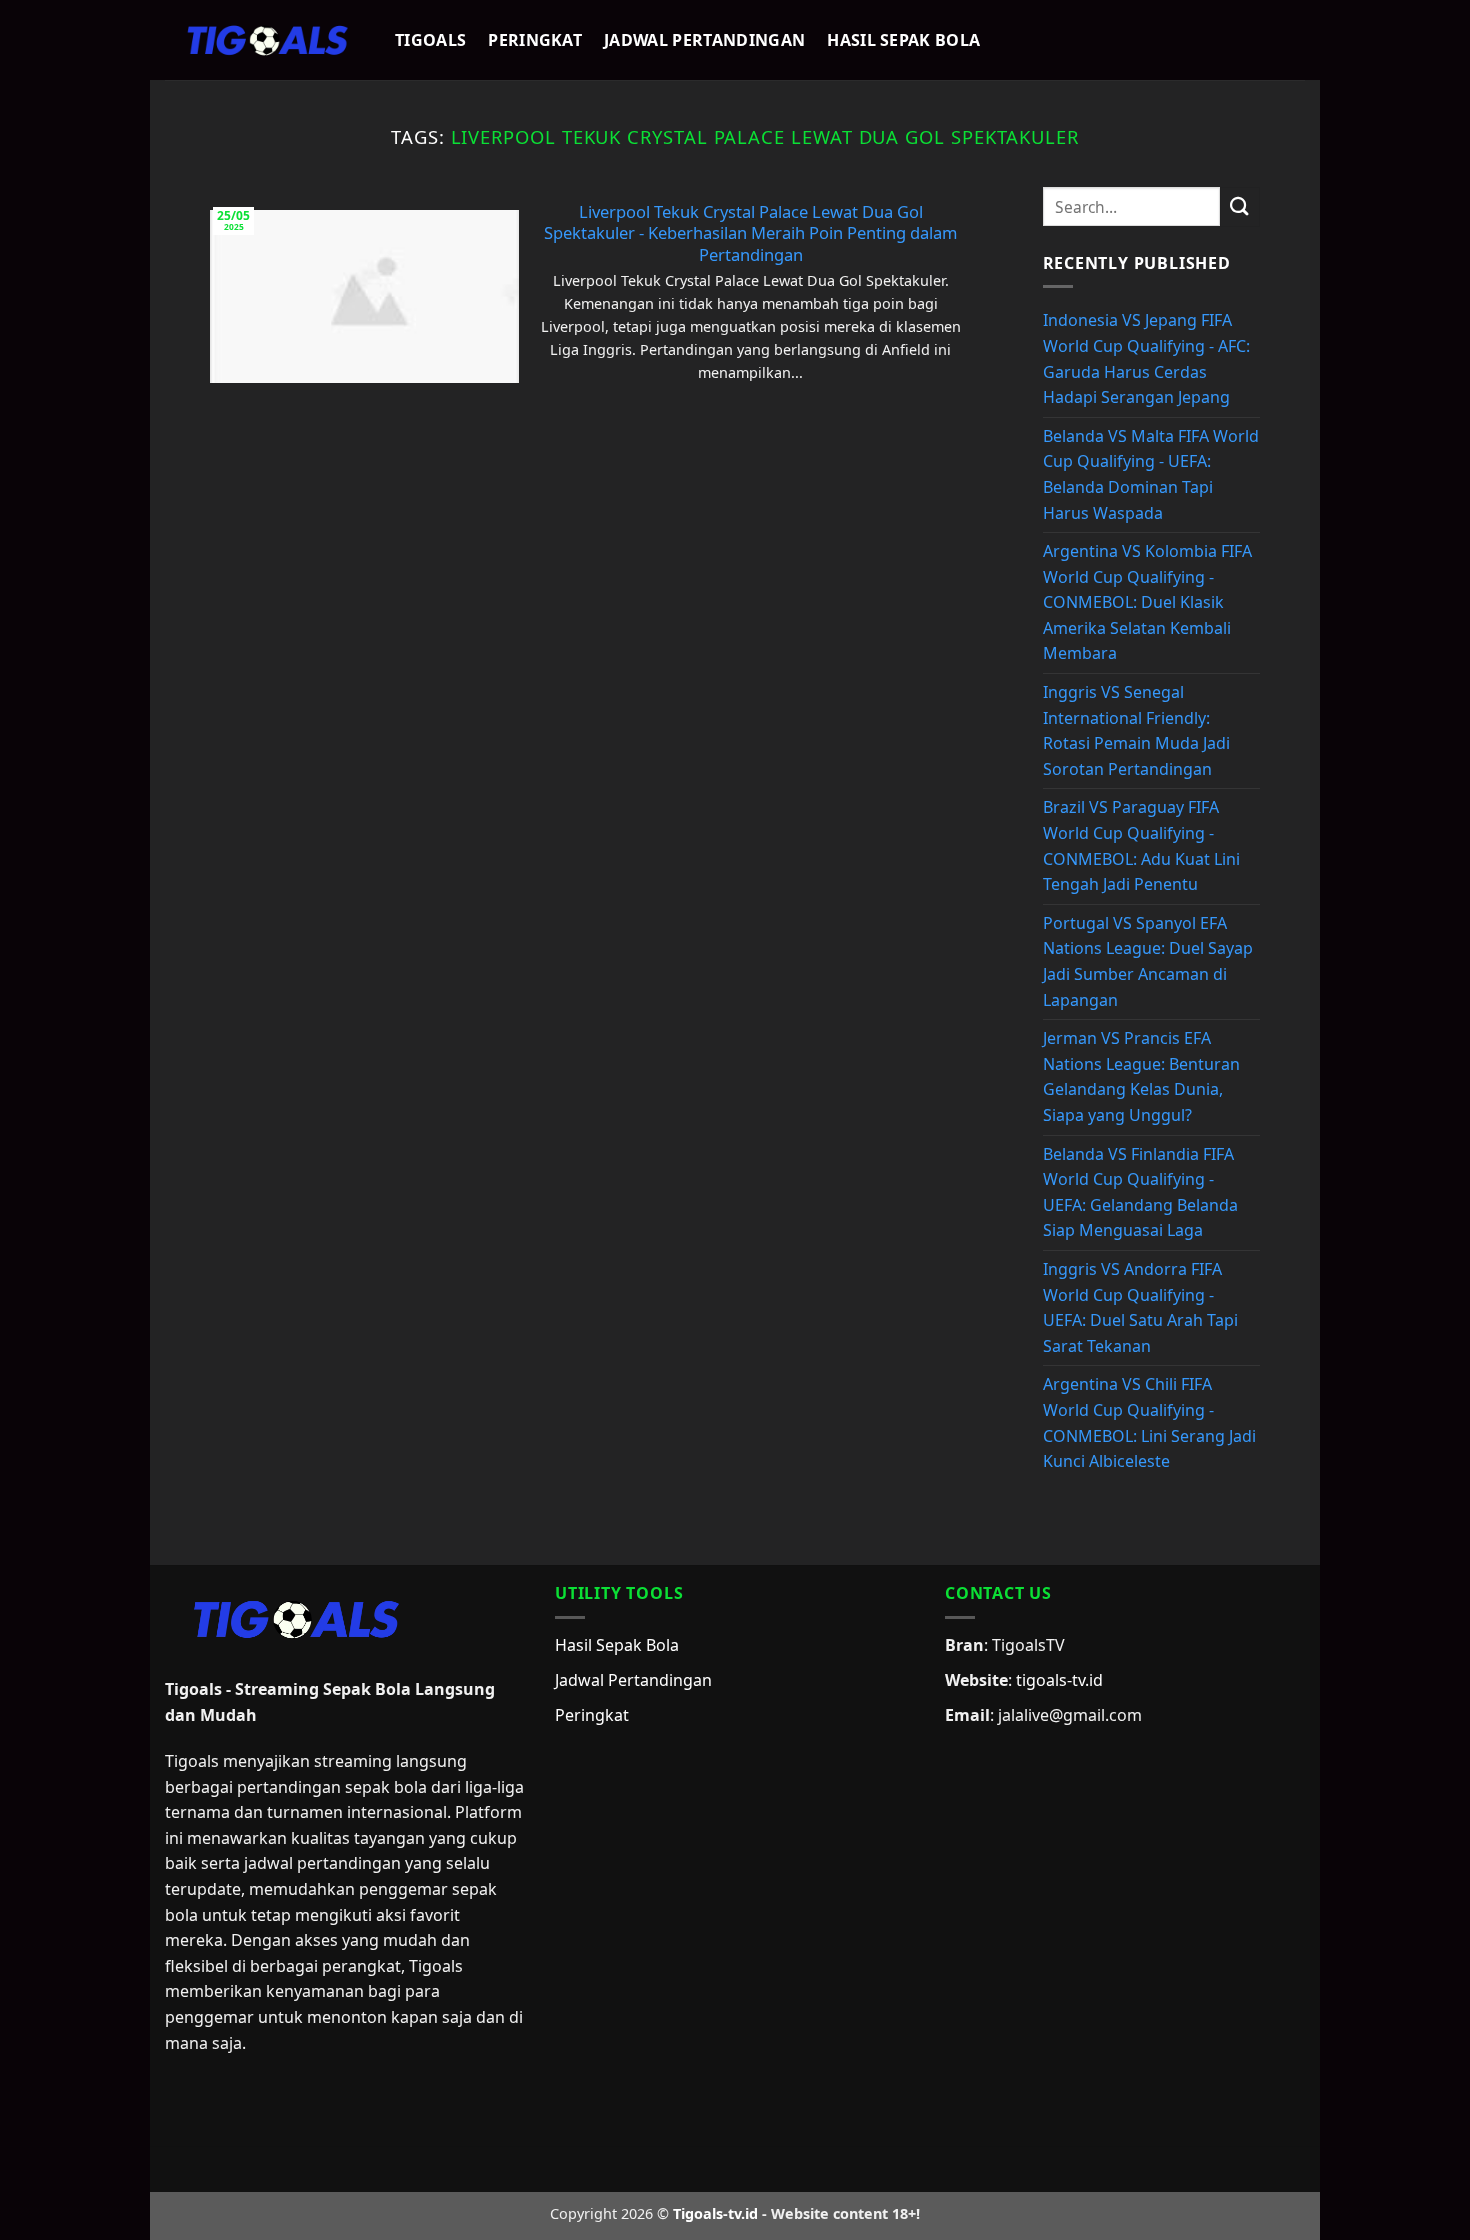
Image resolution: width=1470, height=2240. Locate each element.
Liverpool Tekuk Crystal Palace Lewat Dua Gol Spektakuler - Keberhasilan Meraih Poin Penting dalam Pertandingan (750, 233)
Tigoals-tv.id (715, 2213)
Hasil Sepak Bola (903, 40)
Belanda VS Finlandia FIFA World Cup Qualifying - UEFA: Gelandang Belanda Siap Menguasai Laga (1140, 1192)
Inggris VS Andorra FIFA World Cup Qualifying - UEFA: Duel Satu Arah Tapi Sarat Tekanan (1140, 1307)
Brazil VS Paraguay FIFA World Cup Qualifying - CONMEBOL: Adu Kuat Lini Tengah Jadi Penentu (1141, 845)
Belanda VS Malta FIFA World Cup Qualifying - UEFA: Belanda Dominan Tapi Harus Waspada (1151, 474)
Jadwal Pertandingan (704, 40)
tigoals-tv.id (1059, 1680)
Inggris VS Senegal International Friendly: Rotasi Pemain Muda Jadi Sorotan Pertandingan (1136, 730)
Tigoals (430, 40)
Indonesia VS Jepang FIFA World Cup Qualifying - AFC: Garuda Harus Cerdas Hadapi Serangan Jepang (1146, 358)
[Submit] (1240, 206)
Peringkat (535, 40)
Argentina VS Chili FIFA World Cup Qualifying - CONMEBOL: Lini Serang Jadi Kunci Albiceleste (1149, 1422)
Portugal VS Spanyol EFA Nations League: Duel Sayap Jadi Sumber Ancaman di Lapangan (1148, 961)
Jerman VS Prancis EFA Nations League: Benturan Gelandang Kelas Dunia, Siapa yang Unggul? (1141, 1076)
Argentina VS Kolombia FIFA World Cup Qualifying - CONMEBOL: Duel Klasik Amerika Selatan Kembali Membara (1147, 602)
